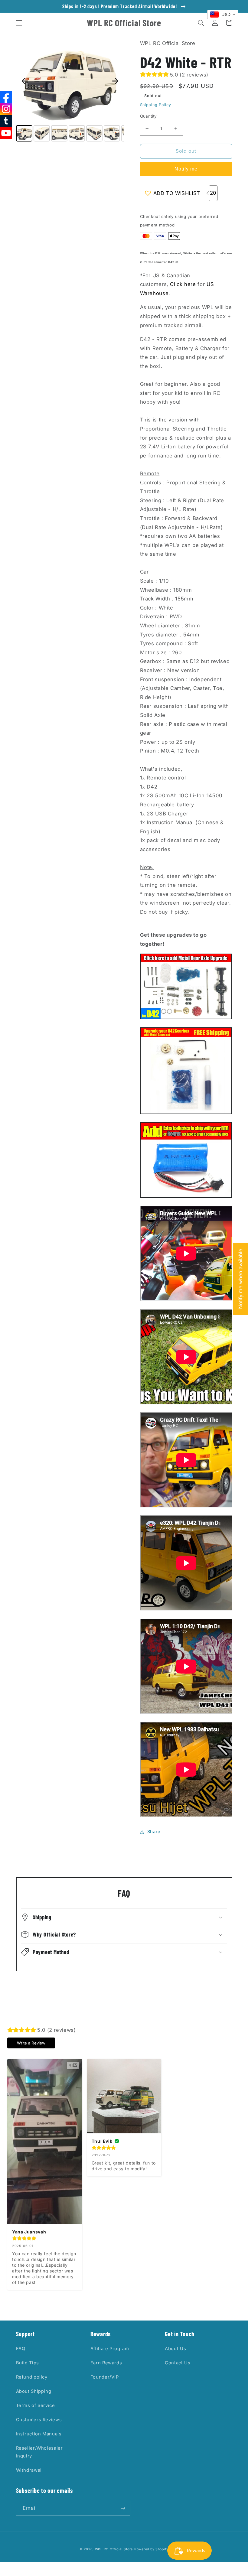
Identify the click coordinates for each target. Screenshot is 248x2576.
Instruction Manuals (39, 2434)
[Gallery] (70, 91)
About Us (175, 2349)
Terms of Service (36, 2405)
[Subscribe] (123, 2508)
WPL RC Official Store (114, 2549)
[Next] (115, 81)
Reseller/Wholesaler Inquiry (39, 2452)
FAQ (21, 2349)
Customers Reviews (39, 2420)
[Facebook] (6, 97)
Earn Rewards (106, 2363)
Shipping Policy (156, 105)
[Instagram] (6, 109)
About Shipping (34, 2391)
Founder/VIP (105, 2377)
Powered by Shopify (151, 2549)
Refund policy (32, 2377)
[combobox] (223, 15)
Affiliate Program (110, 2349)
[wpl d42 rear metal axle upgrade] (186, 1017)
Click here (183, 284)
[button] (19, 23)
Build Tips (28, 2363)
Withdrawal (29, 2470)
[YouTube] (6, 133)
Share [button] (154, 1832)
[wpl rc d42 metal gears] (186, 1112)
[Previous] (25, 81)
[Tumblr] (6, 121)
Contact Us (178, 2363)
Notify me (186, 169)
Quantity (148, 116)
